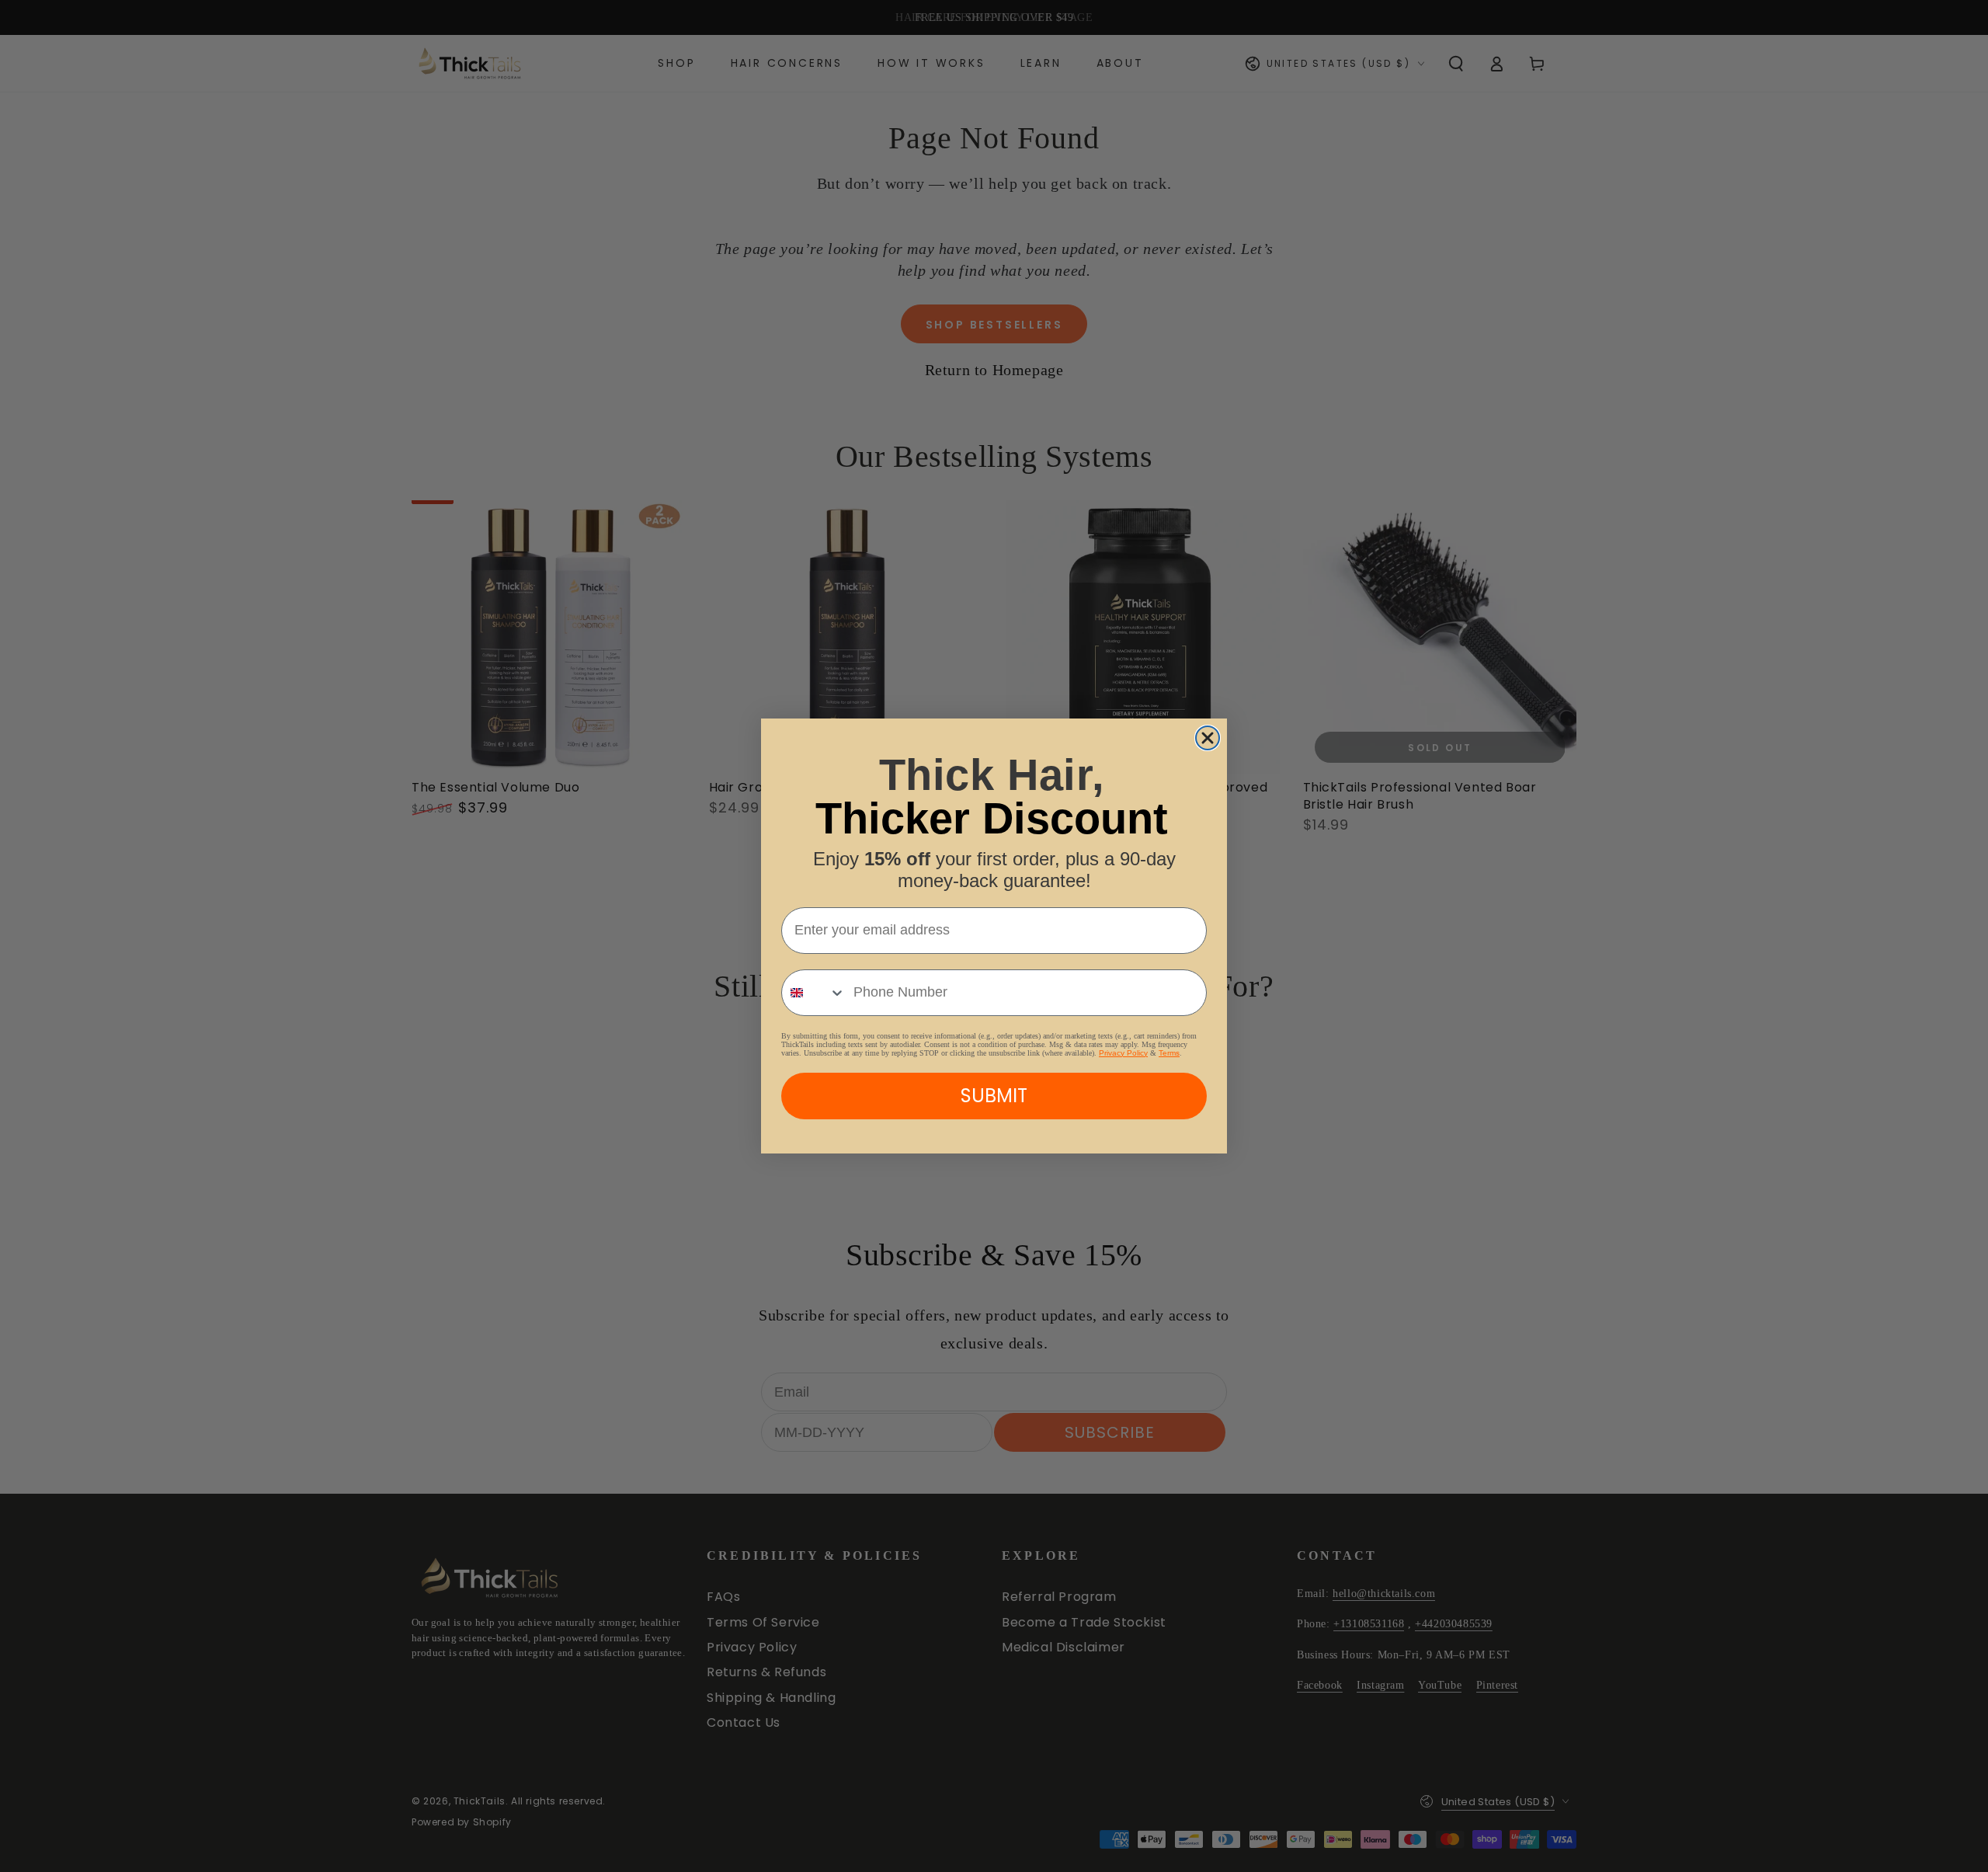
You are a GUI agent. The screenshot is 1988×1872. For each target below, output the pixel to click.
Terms (1169, 1053)
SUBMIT (994, 1096)
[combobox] (814, 993)
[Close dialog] (1208, 738)
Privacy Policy (1123, 1053)
